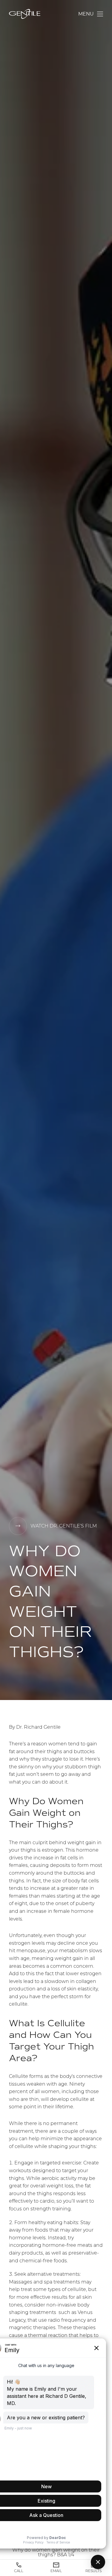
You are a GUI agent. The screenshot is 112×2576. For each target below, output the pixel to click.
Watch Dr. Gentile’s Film (64, 1526)
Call (19, 2571)
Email (56, 2571)
